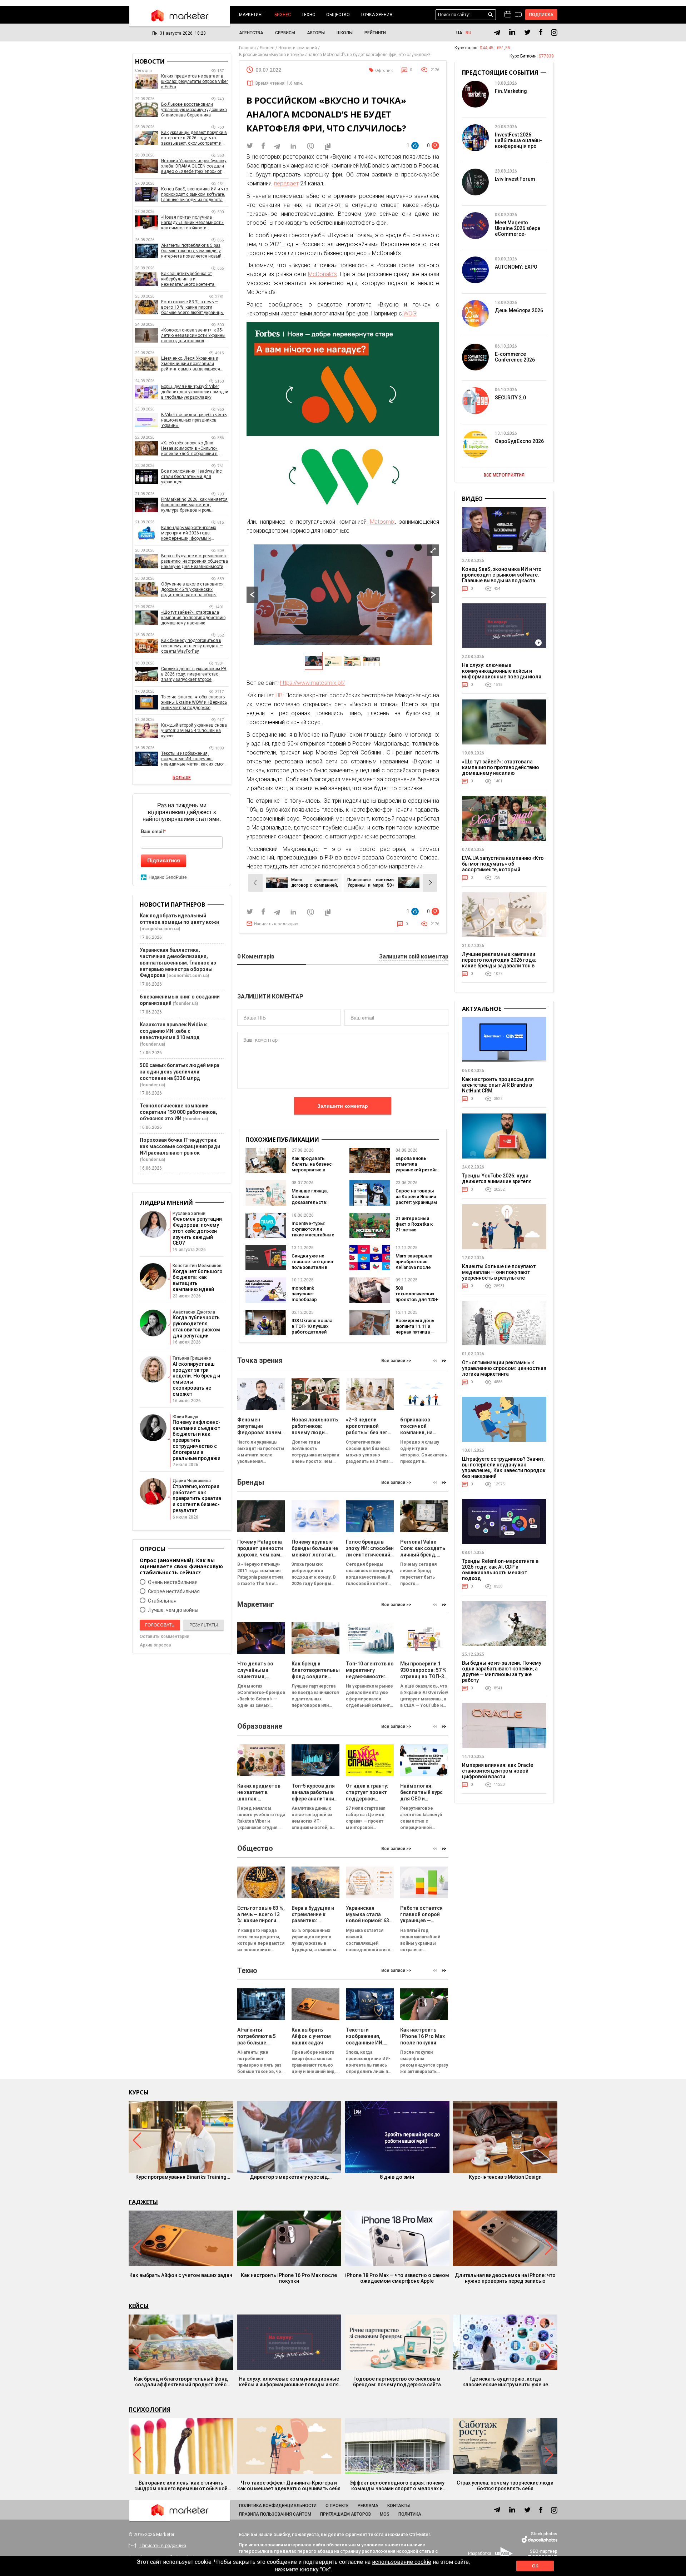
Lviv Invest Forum (515, 179)
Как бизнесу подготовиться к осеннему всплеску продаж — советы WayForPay (192, 646)
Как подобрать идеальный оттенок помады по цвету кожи (179, 919)
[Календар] (508, 15)
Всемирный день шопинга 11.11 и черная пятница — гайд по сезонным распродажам (416, 1332)
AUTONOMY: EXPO (516, 267)
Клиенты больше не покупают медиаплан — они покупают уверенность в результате (499, 1272)
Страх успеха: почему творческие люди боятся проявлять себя (505, 2486)
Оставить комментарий (165, 1636)
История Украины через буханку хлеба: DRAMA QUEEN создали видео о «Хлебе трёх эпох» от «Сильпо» (194, 166)
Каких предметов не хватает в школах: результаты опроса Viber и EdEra (195, 81)
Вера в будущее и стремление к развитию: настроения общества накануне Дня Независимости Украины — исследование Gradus (195, 561)
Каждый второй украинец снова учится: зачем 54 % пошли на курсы (194, 731)
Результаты (204, 1625)
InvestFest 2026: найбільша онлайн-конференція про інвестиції (518, 143)
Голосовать (160, 1625)
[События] (518, 15)
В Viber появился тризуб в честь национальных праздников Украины (194, 420)
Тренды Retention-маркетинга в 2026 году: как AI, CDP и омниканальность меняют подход (500, 1570)
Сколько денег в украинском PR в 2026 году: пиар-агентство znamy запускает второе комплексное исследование (194, 674)
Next (433, 595)
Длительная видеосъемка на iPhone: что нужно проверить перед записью (505, 2278)
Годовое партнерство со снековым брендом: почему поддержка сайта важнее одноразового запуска (397, 2382)
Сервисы (285, 33)
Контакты (399, 2506)
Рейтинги (375, 33)
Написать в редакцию (276, 924)
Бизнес (283, 15)
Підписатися (164, 860)
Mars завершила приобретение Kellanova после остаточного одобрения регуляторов (414, 1270)
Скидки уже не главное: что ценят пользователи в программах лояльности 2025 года (313, 1270)
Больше (182, 778)
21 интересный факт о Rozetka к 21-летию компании (414, 1227)
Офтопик (384, 71)
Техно (309, 15)
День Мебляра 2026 (519, 310)
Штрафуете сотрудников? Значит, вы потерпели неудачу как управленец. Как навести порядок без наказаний (504, 1468)
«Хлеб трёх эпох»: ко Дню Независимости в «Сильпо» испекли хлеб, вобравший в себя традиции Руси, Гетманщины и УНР (189, 449)
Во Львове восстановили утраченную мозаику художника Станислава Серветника (194, 110)
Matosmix (382, 522)
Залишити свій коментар (414, 957)
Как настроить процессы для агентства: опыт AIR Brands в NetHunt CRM (498, 1085)
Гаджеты (143, 2202)
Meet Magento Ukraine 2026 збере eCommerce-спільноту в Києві (518, 231)
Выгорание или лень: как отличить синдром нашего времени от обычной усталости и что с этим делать (181, 2486)
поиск (491, 15)
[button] (444, 1361)
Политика (410, 2514)
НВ (279, 695)
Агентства (251, 33)
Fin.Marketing (511, 91)
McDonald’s (322, 274)
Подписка (541, 15)
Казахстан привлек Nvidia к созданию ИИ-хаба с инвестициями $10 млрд (173, 1031)
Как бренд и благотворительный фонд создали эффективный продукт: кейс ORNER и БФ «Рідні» (181, 2382)
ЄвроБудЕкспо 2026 (519, 441)
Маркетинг (251, 15)
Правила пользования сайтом (275, 2514)
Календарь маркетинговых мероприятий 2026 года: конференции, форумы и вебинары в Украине (189, 533)
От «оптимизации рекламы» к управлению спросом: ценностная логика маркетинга (504, 1368)
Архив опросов (155, 1645)
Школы (345, 33)
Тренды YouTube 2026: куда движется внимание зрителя (497, 1179)
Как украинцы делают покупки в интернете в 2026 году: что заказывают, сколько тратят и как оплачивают (194, 138)
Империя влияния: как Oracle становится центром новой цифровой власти (498, 1771)
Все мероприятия (504, 475)
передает (286, 183)
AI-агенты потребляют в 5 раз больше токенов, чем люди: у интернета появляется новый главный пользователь (191, 251)
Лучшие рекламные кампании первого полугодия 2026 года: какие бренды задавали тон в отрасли (499, 963)
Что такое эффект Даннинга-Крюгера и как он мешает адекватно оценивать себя (289, 2486)
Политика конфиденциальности (278, 2506)
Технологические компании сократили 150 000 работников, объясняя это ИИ (178, 1112)
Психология (150, 2410)
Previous (252, 595)
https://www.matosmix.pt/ (312, 683)
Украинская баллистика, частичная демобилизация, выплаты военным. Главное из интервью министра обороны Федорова (178, 963)
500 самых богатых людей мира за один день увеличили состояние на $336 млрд (180, 1072)
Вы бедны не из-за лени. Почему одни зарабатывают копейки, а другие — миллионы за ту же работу (502, 1671)
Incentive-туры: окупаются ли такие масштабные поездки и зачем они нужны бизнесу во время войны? (313, 1238)
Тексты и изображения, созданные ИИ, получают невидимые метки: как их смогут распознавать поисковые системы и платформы (195, 759)
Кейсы (139, 2306)
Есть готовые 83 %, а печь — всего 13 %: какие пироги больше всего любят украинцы (192, 307)
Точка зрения (376, 15)
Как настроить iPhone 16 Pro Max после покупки (289, 2278)
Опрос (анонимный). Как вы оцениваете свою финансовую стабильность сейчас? (181, 1566)
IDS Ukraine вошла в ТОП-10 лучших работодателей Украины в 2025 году (312, 1332)
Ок (535, 2566)
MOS (385, 2514)
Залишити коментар (343, 1106)
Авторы (316, 33)
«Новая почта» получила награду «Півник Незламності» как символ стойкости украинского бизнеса (192, 223)
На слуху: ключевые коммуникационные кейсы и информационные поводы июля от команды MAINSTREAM (502, 674)
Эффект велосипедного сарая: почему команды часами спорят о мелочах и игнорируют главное (397, 2486)
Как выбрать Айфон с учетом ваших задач (181, 2275)
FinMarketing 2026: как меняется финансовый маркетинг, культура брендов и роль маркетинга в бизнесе (194, 505)
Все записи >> (396, 1361)
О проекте (337, 2506)
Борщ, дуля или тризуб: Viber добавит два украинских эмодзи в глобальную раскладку (195, 392)
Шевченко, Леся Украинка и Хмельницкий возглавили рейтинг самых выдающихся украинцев (191, 364)
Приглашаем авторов (346, 2514)
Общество (338, 15)
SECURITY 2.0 (510, 398)
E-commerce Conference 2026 (515, 357)
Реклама (368, 2506)
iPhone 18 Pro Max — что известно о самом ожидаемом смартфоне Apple (397, 2278)
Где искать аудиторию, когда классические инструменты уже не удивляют (505, 2382)
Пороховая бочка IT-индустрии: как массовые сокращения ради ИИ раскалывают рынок (180, 1146)
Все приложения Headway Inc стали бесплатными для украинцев (192, 477)
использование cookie (402, 2562)
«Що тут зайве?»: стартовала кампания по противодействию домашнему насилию (193, 618)
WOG (410, 313)
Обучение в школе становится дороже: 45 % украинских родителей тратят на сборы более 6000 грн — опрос (192, 590)
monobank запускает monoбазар (304, 1294)
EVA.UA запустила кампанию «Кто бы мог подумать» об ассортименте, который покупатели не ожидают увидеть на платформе (503, 870)
